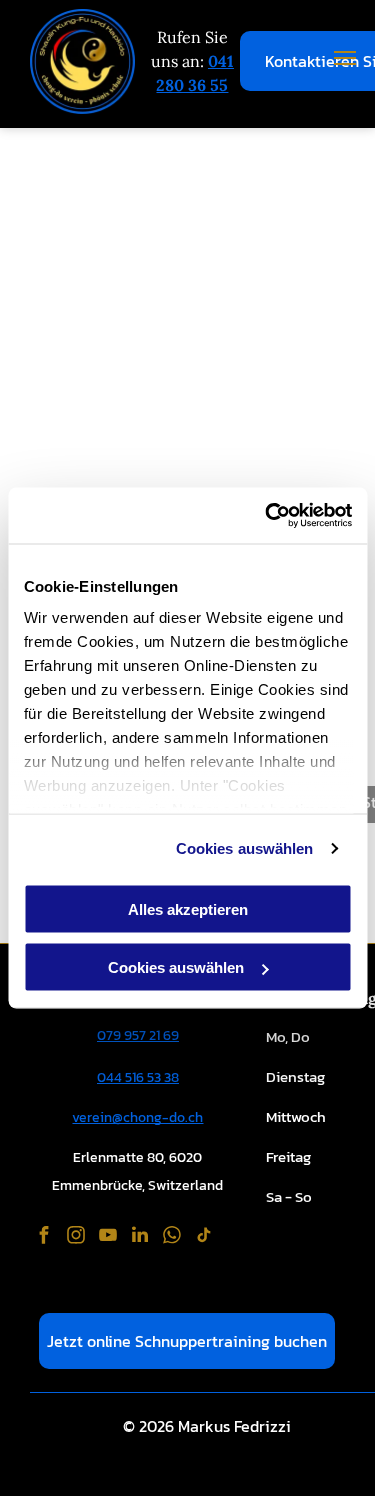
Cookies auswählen (245, 848)
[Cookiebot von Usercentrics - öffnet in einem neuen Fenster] (267, 516)
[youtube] (108, 1237)
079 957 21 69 (138, 1035)
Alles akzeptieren (188, 908)
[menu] (345, 58)
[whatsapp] (172, 1237)
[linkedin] (140, 1237)
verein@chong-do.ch (137, 1117)
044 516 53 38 (138, 1077)
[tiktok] (204, 1237)
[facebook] (44, 1237)
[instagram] (76, 1237)
